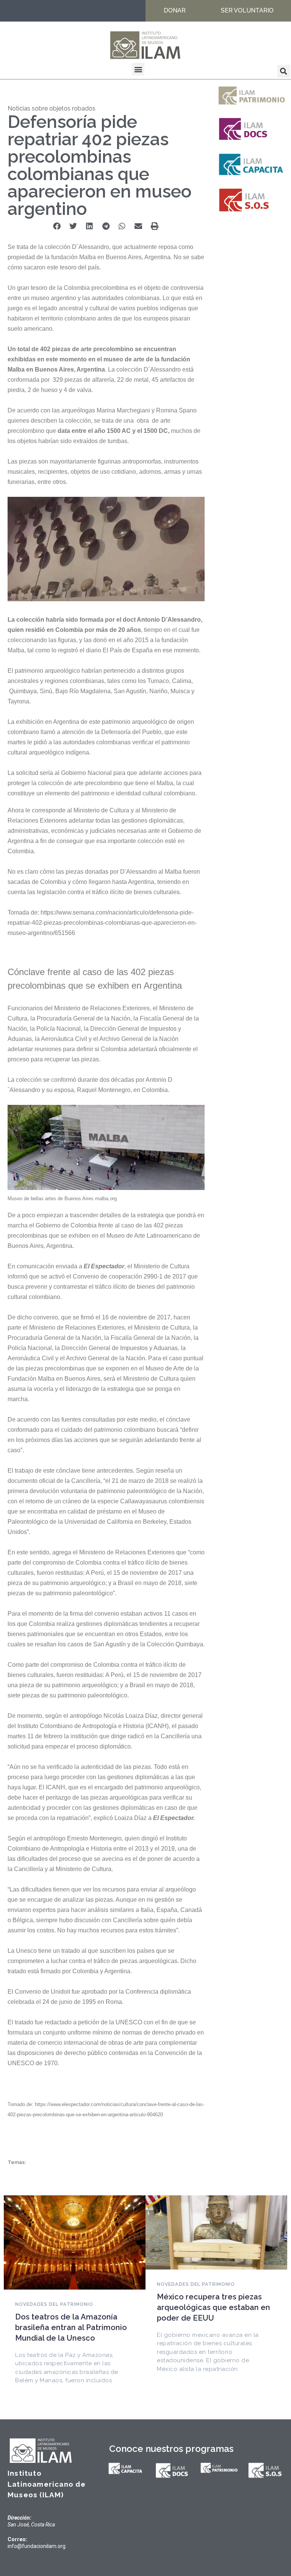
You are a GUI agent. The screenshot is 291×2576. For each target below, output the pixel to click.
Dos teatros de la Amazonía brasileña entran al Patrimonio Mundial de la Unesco (71, 2327)
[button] (138, 69)
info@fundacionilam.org (37, 2546)
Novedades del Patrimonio (54, 2304)
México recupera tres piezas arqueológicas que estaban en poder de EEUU (214, 2307)
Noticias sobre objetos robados (52, 108)
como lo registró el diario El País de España (94, 650)
